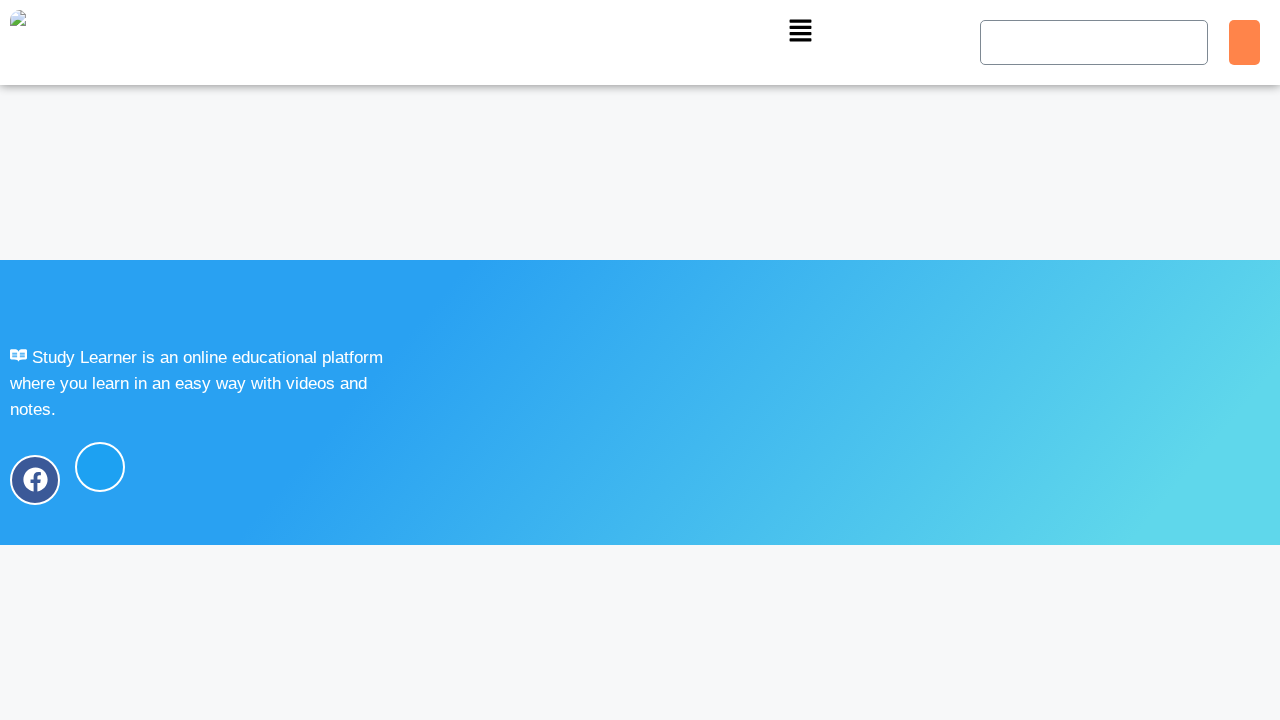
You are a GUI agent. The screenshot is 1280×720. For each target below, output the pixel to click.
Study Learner (213, 304)
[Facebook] (35, 467)
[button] (800, 32)
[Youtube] (165, 467)
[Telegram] (295, 467)
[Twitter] (100, 467)
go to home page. (178, 227)
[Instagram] (230, 467)
